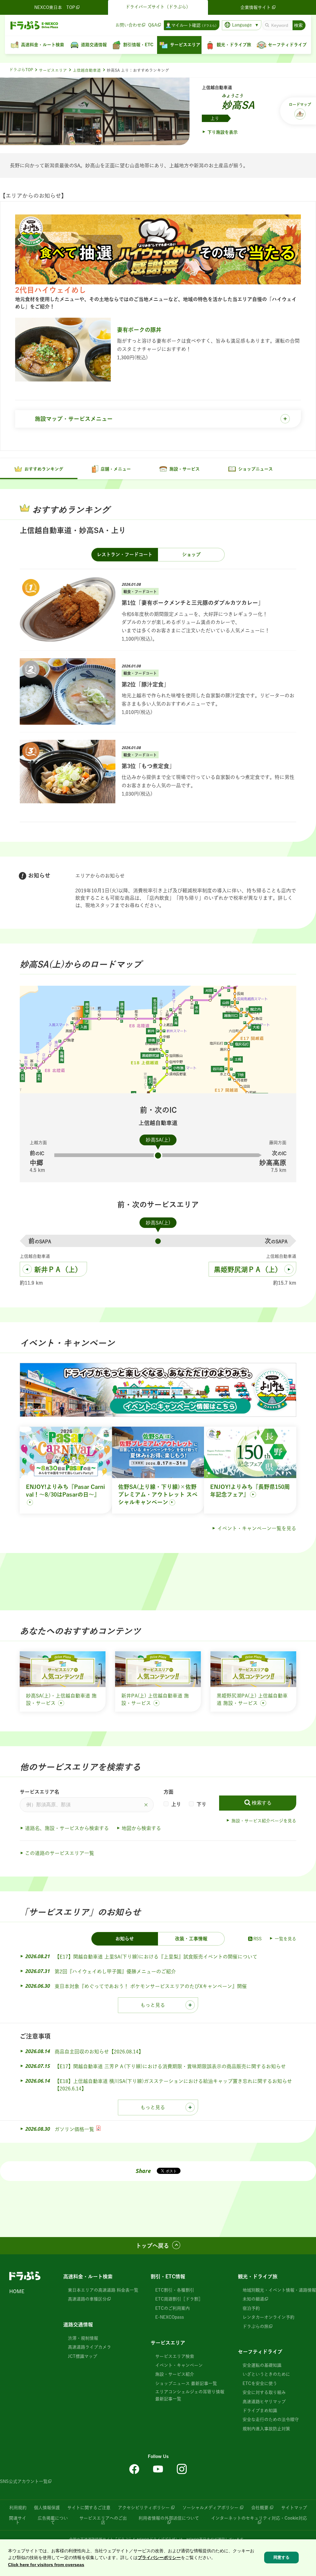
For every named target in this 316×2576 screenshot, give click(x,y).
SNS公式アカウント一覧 (24, 2481)
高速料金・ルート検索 (88, 2276)
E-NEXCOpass (170, 2317)
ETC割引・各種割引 (175, 2290)
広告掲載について (53, 2520)
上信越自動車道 (87, 70)
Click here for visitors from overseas (46, 2565)
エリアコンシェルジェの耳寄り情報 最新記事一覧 (190, 2395)
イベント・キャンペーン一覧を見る (257, 1528)
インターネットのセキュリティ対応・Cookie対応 (259, 2518)
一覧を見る (285, 1939)
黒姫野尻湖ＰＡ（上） (248, 1270)
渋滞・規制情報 (83, 2338)
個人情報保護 (47, 2508)
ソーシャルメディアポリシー (210, 2508)
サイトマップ (294, 2508)
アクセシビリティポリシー (144, 2508)
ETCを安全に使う (260, 2383)
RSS (258, 1939)
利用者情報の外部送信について (169, 2518)
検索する (262, 1803)
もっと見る (153, 2005)
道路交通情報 (78, 2325)
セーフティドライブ (260, 2352)
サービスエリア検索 (175, 2356)
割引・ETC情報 (168, 2276)
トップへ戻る (152, 2246)
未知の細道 (253, 2299)
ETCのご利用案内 (173, 2308)
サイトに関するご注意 (89, 2508)
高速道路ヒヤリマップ (264, 2402)
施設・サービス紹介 (175, 2374)
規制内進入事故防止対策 (266, 2429)
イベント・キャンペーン (179, 2365)
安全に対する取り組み (264, 2392)
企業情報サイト (256, 7)
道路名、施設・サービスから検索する (67, 1828)
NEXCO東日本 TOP (55, 7)
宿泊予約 (251, 2308)
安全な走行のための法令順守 (271, 2419)
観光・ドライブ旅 (258, 2276)
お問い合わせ (128, 25)
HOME (17, 2291)
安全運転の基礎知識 (262, 2365)
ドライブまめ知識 (260, 2411)
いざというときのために (266, 2374)
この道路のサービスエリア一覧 (60, 1853)
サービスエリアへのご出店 (103, 2520)
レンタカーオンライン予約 (268, 2317)
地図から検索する (141, 1828)
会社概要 (260, 2508)
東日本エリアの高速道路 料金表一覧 (103, 2290)
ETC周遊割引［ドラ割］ (179, 2299)
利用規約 (18, 2508)
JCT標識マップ (83, 2356)
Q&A (153, 25)
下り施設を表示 (222, 132)
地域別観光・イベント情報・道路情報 (279, 2290)
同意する (281, 2557)
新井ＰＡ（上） (58, 1270)
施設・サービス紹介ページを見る (264, 1821)
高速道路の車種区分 (87, 2299)
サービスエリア (53, 70)
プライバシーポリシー (159, 2558)
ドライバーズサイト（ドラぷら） (158, 7)
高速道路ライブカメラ (89, 2347)
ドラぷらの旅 (256, 2326)
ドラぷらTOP (21, 70)
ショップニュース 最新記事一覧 (186, 2383)
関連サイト (18, 2520)
